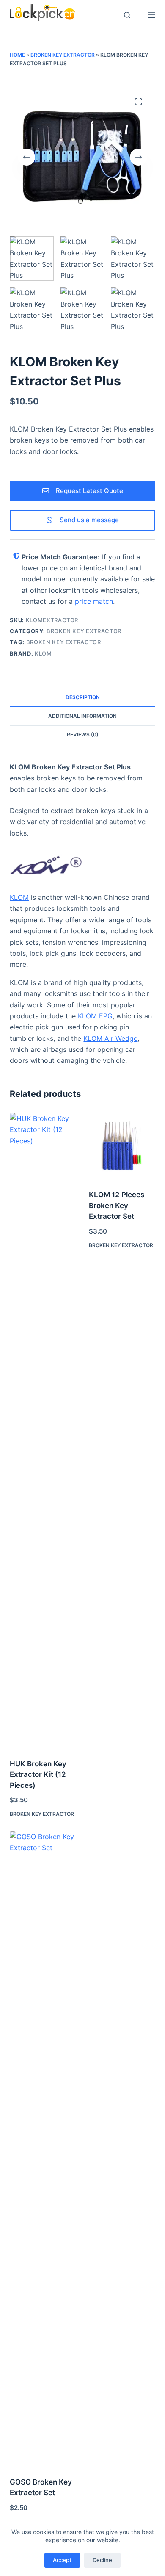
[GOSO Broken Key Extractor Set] (43, 2149)
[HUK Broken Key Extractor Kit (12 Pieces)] (43, 1430)
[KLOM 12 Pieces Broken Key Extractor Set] (122, 1146)
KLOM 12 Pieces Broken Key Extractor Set (117, 1205)
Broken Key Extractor (63, 55)
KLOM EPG (95, 1016)
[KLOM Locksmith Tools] (82, 867)
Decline (102, 2560)
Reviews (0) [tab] (83, 735)
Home (17, 55)
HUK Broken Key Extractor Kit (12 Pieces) (38, 1775)
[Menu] (151, 15)
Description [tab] (83, 697)
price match (94, 601)
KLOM (43, 653)
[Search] (127, 15)
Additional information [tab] (82, 716)
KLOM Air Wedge (110, 1038)
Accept (62, 2560)
